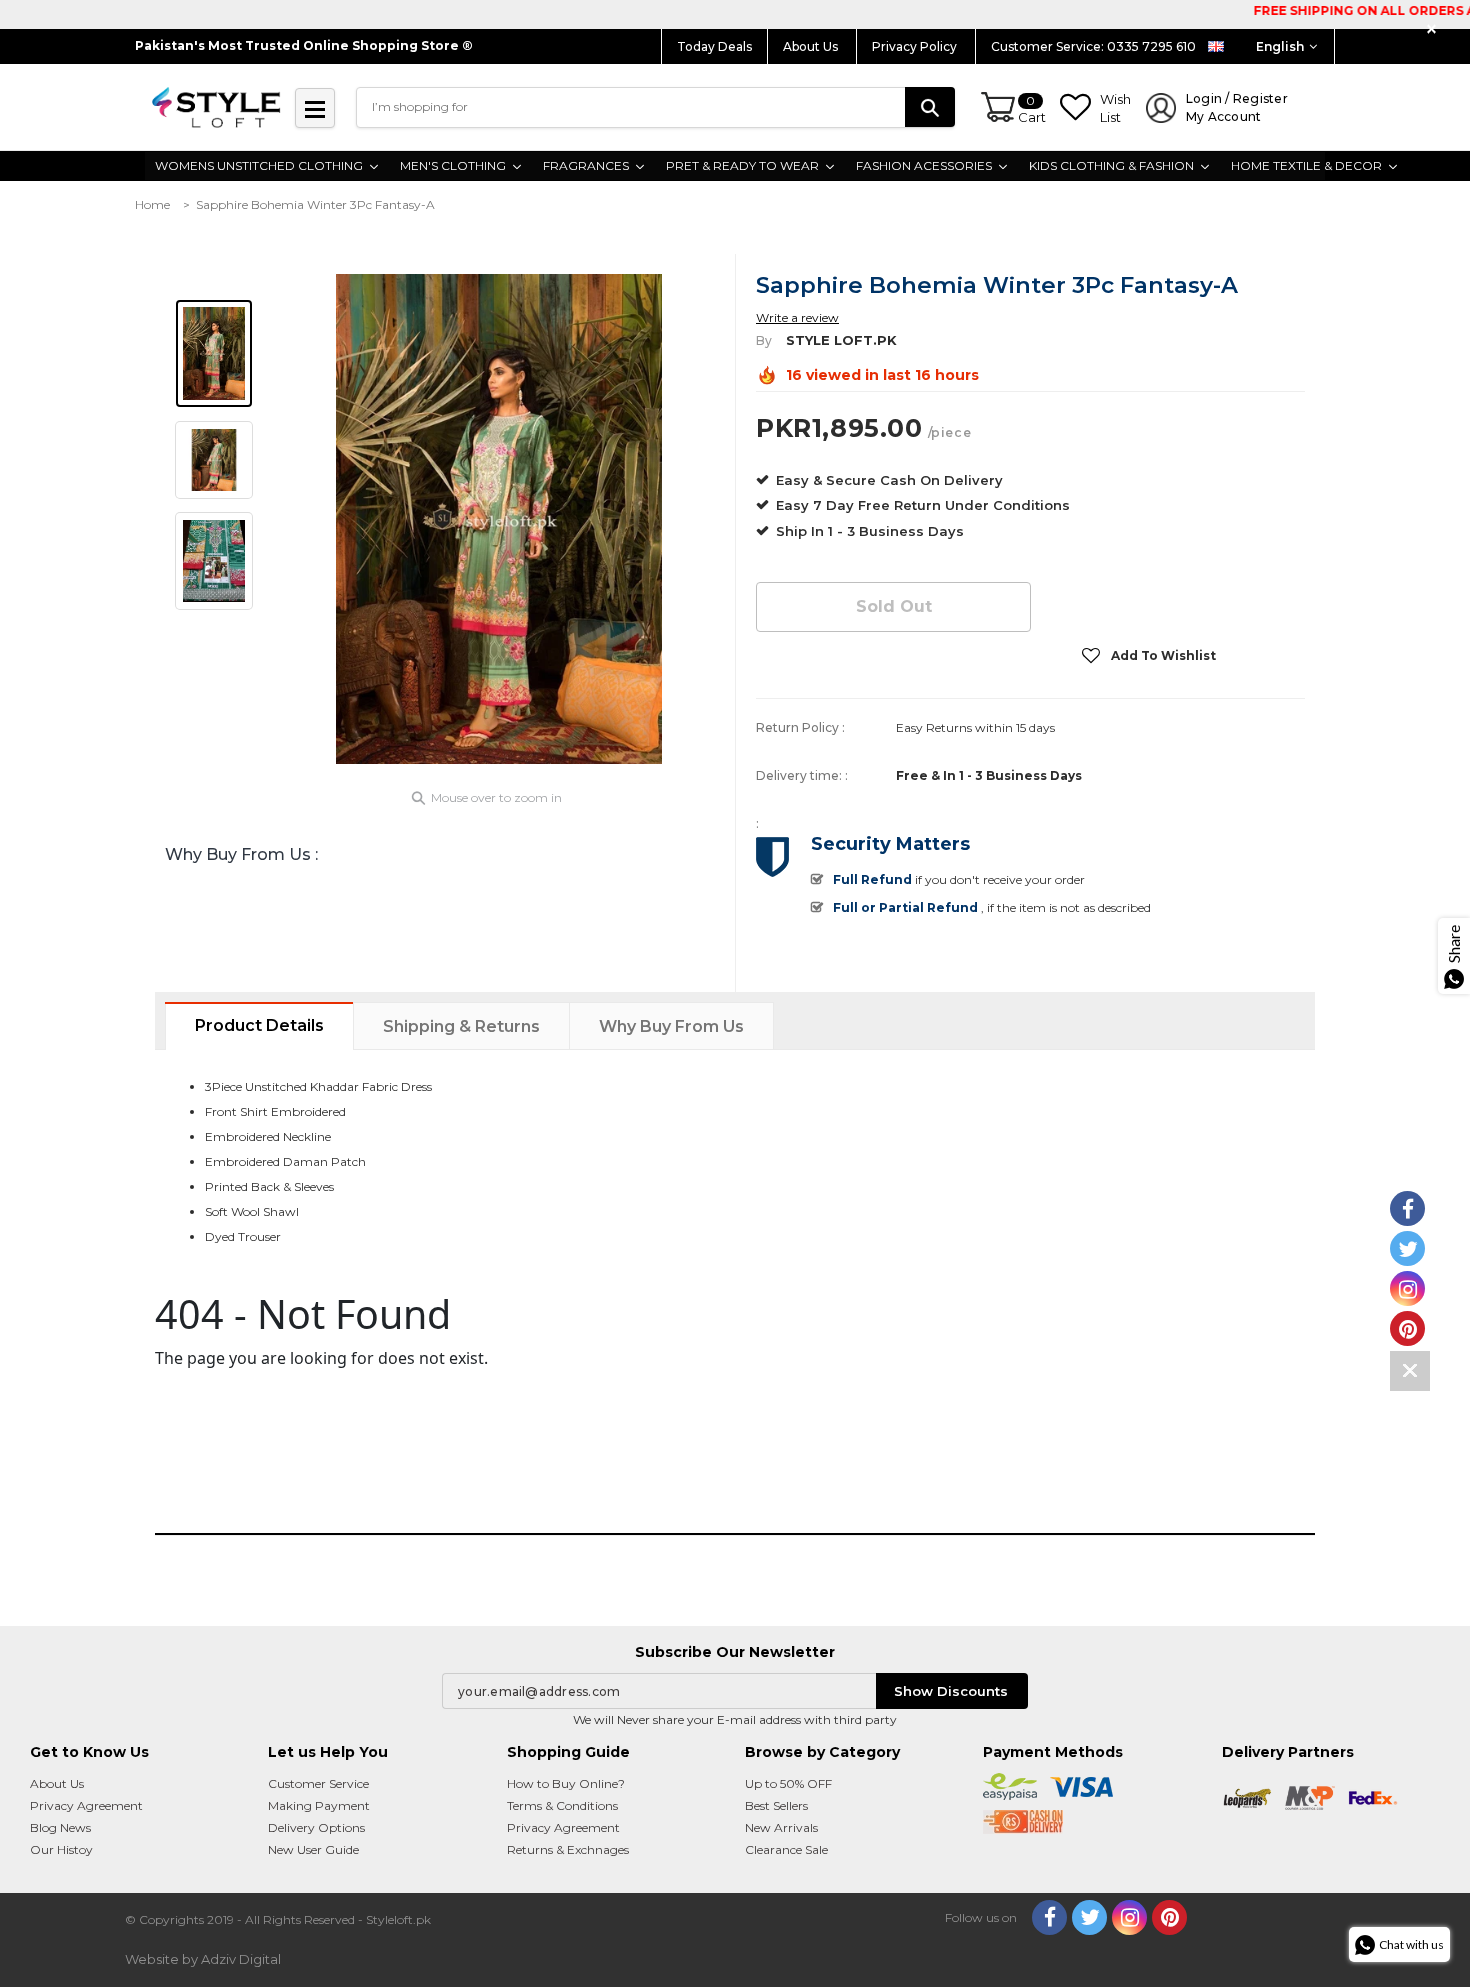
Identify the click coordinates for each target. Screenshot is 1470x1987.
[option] (499, 519)
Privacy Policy (916, 46)
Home (152, 204)
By (764, 340)
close (1434, 29)
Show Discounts (951, 1691)
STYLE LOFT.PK (841, 340)
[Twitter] (1089, 1917)
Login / (1237, 107)
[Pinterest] (1169, 1917)
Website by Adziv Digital (203, 1959)
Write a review (797, 317)
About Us (812, 46)
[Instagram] (1129, 1917)
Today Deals (714, 46)
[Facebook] (1049, 1917)
